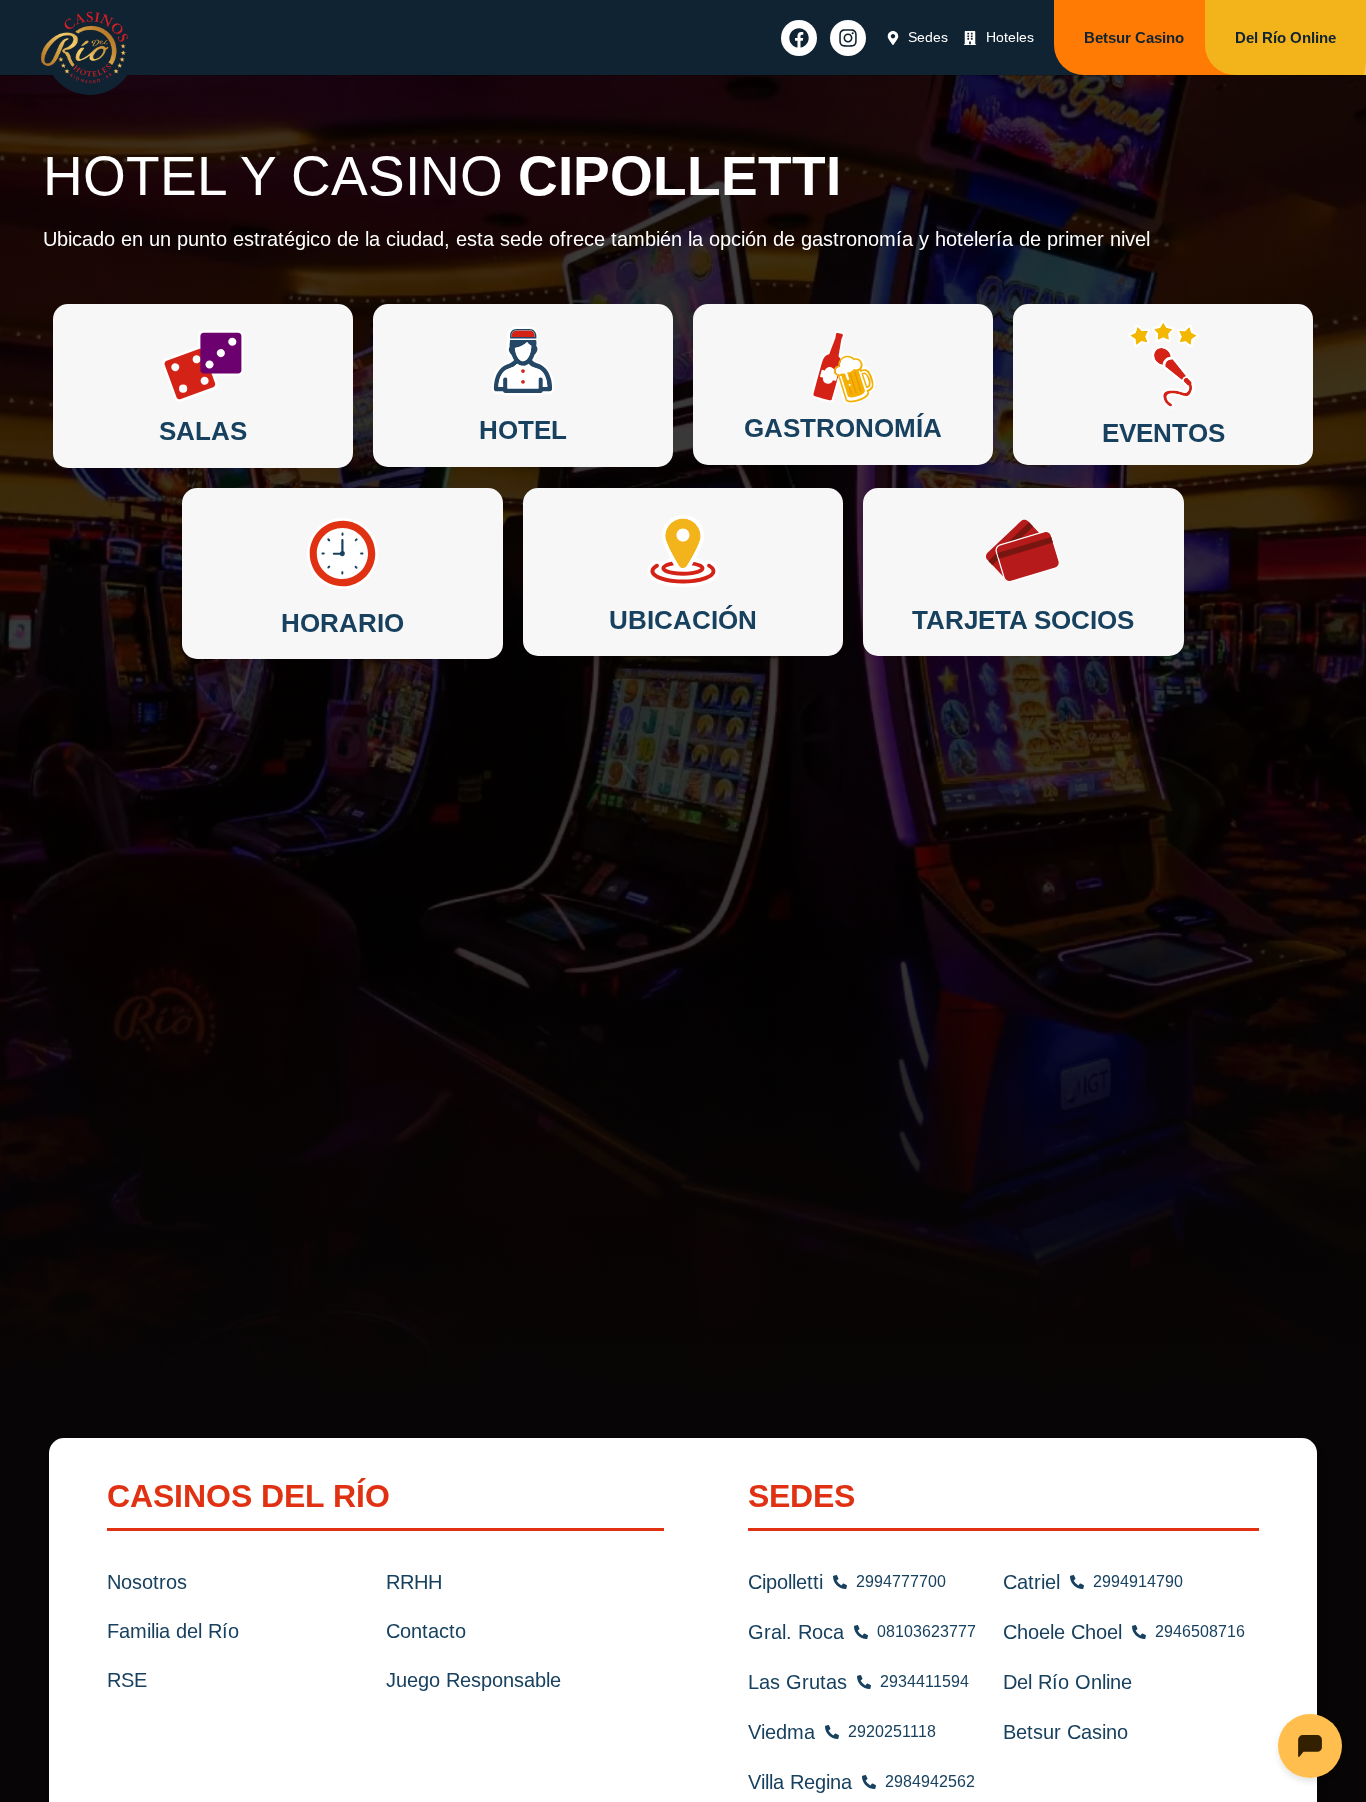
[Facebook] (799, 38)
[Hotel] (523, 366)
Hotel (523, 430)
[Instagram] (848, 38)
